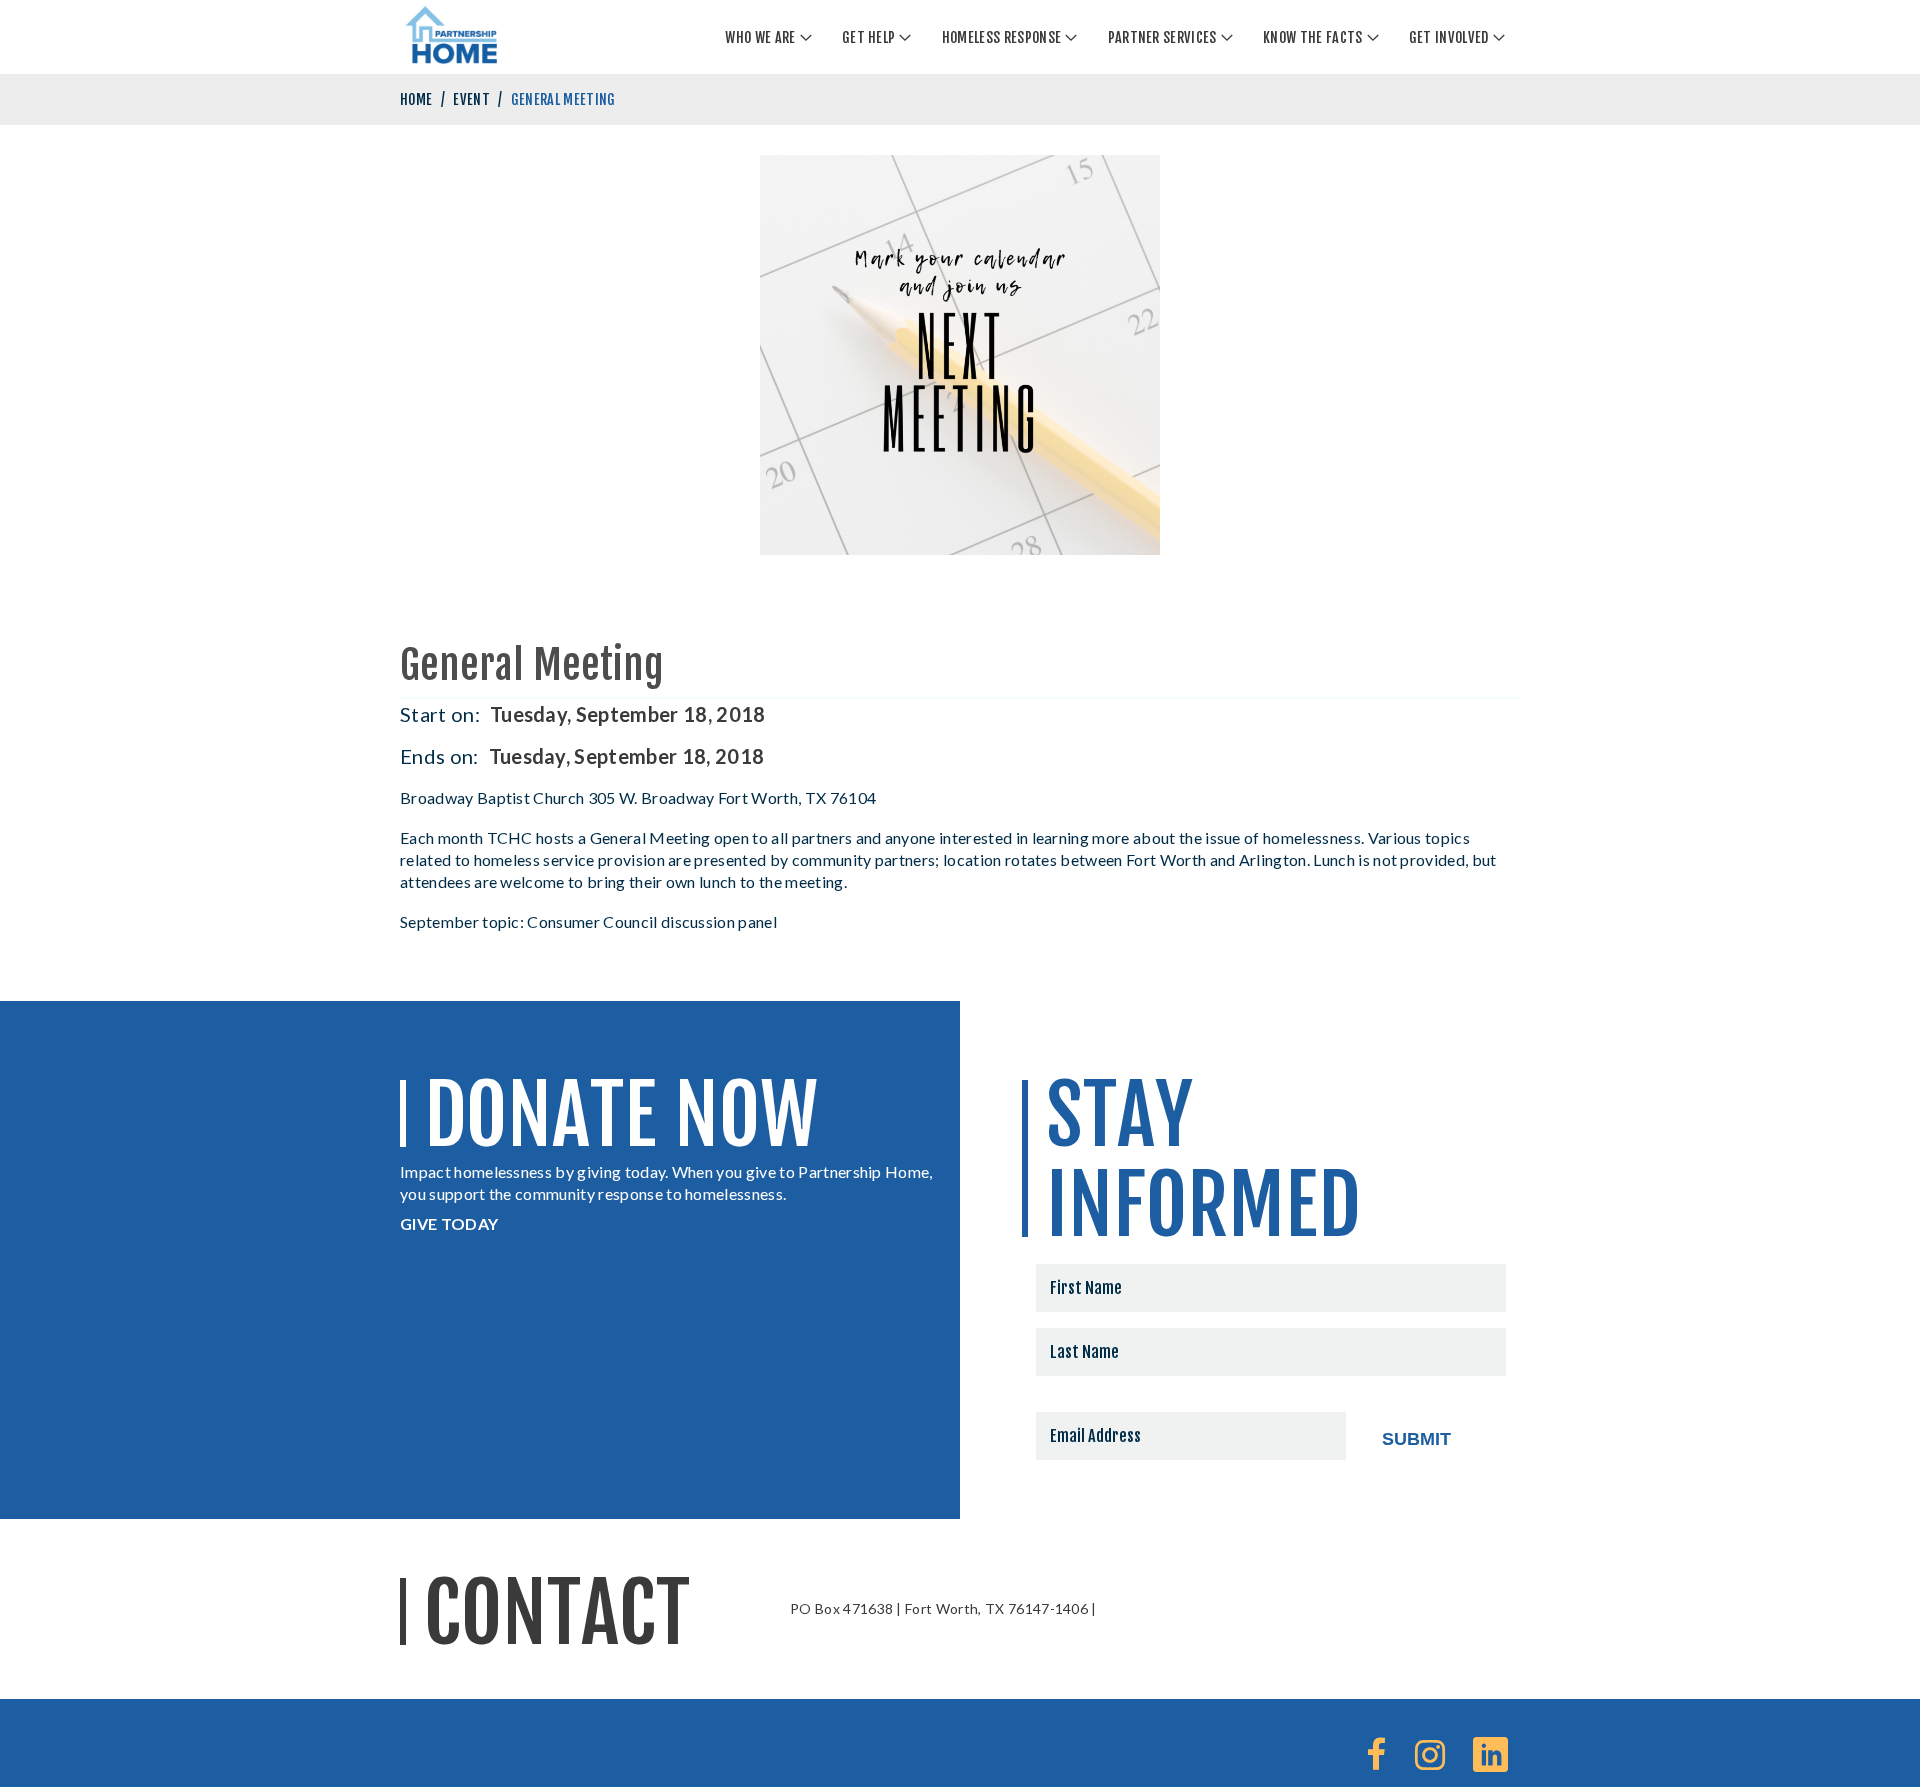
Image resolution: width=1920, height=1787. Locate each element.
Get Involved (1449, 37)
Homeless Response (1001, 37)
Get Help (869, 37)
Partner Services (1162, 37)
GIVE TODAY (449, 1223)
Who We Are (760, 37)
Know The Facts (1312, 37)
